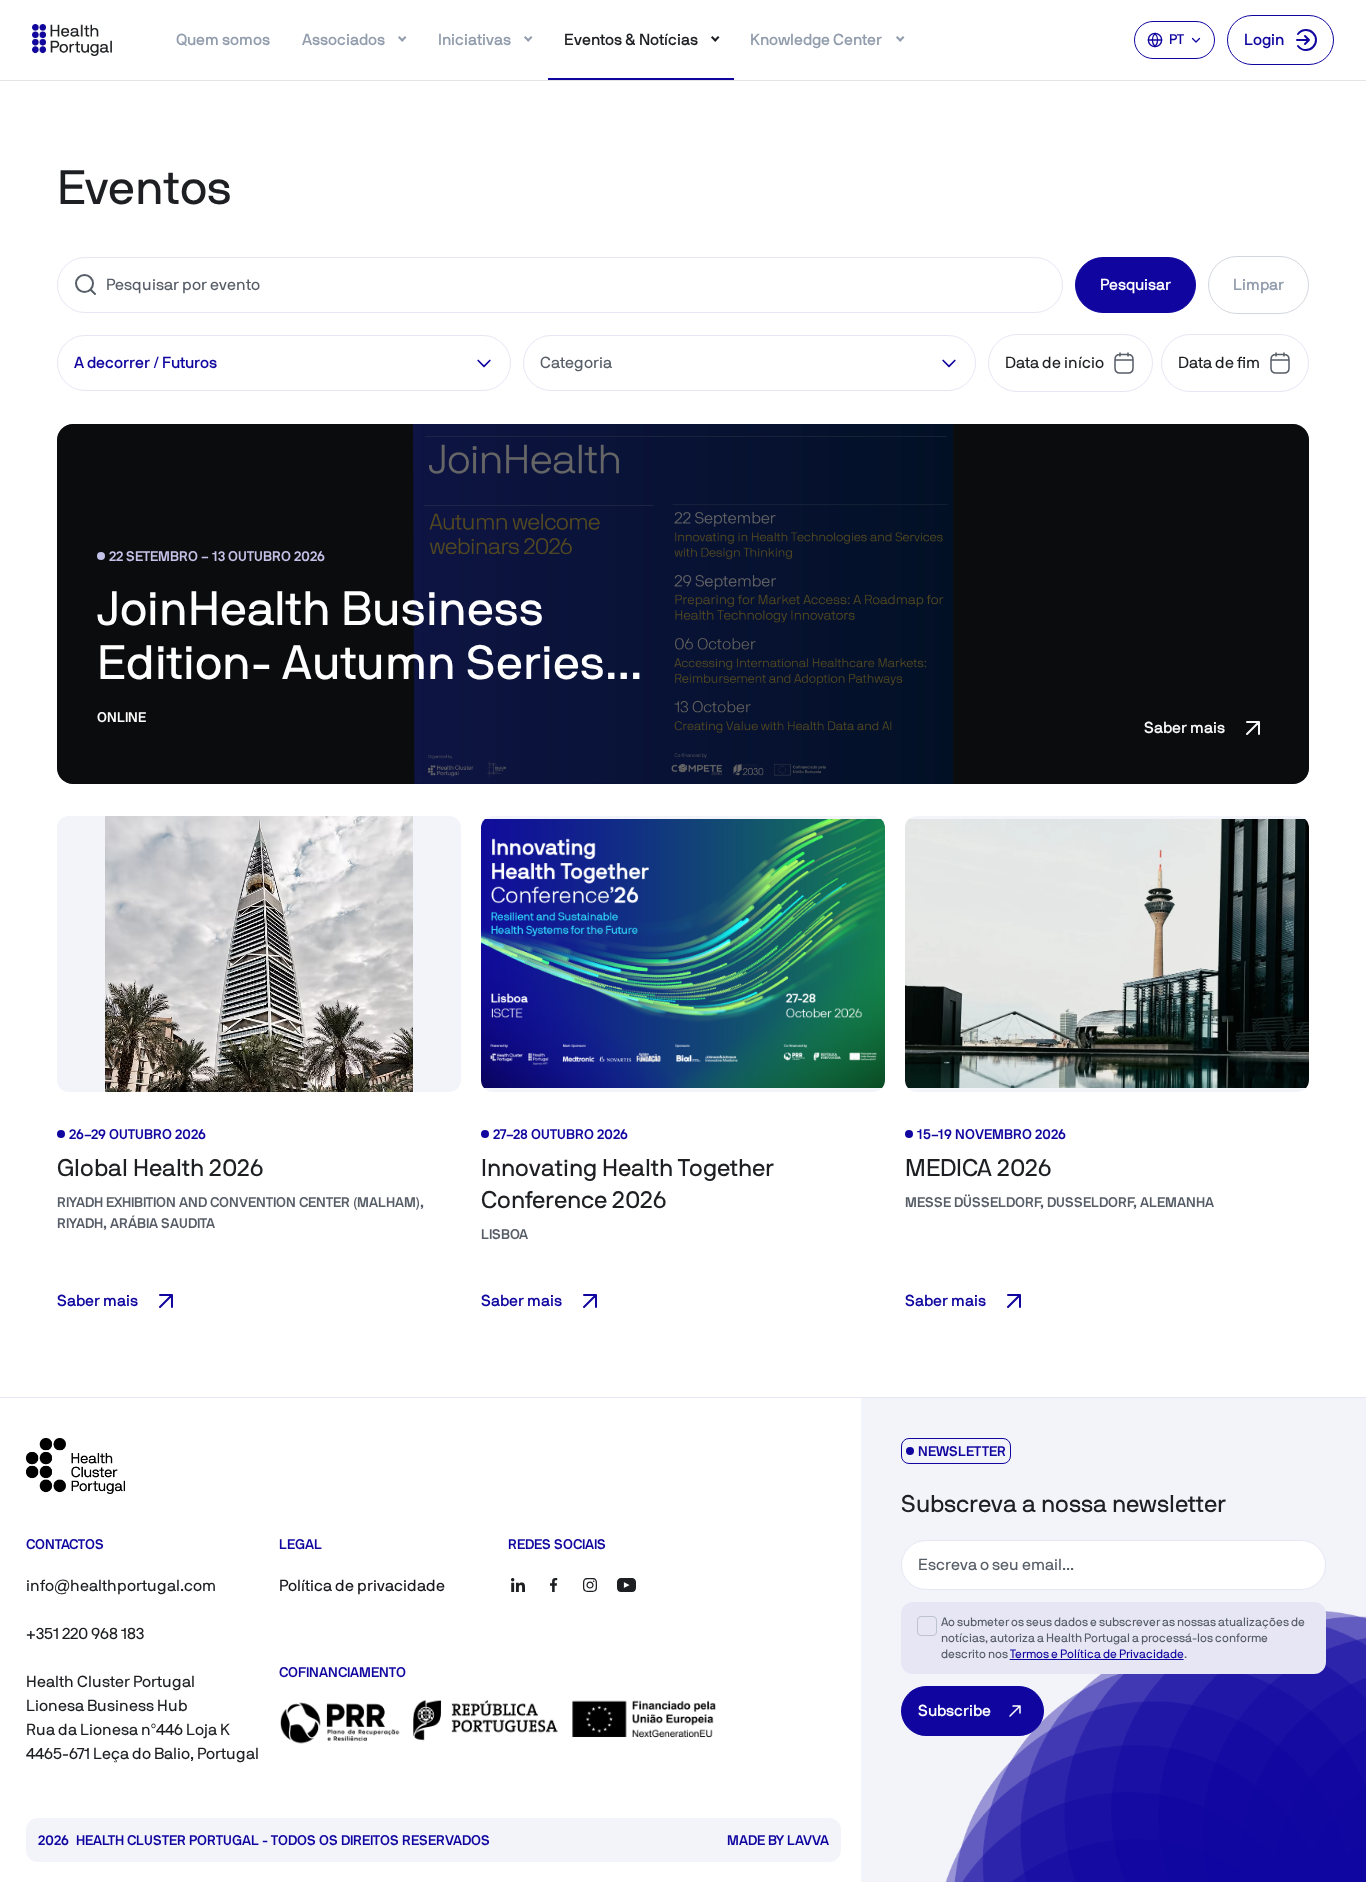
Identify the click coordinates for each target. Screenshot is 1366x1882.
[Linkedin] (518, 1585)
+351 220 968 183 (85, 1633)
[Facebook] (554, 1585)
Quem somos (223, 39)
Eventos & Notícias (631, 39)
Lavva (808, 1840)
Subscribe (954, 1710)
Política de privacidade (362, 1585)
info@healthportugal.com (121, 1585)
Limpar (1258, 284)
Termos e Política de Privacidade (1097, 1654)
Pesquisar (1135, 284)
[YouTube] (626, 1585)
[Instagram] (590, 1585)
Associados (343, 39)
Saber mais (1184, 727)
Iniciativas (474, 39)
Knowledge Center (816, 39)
